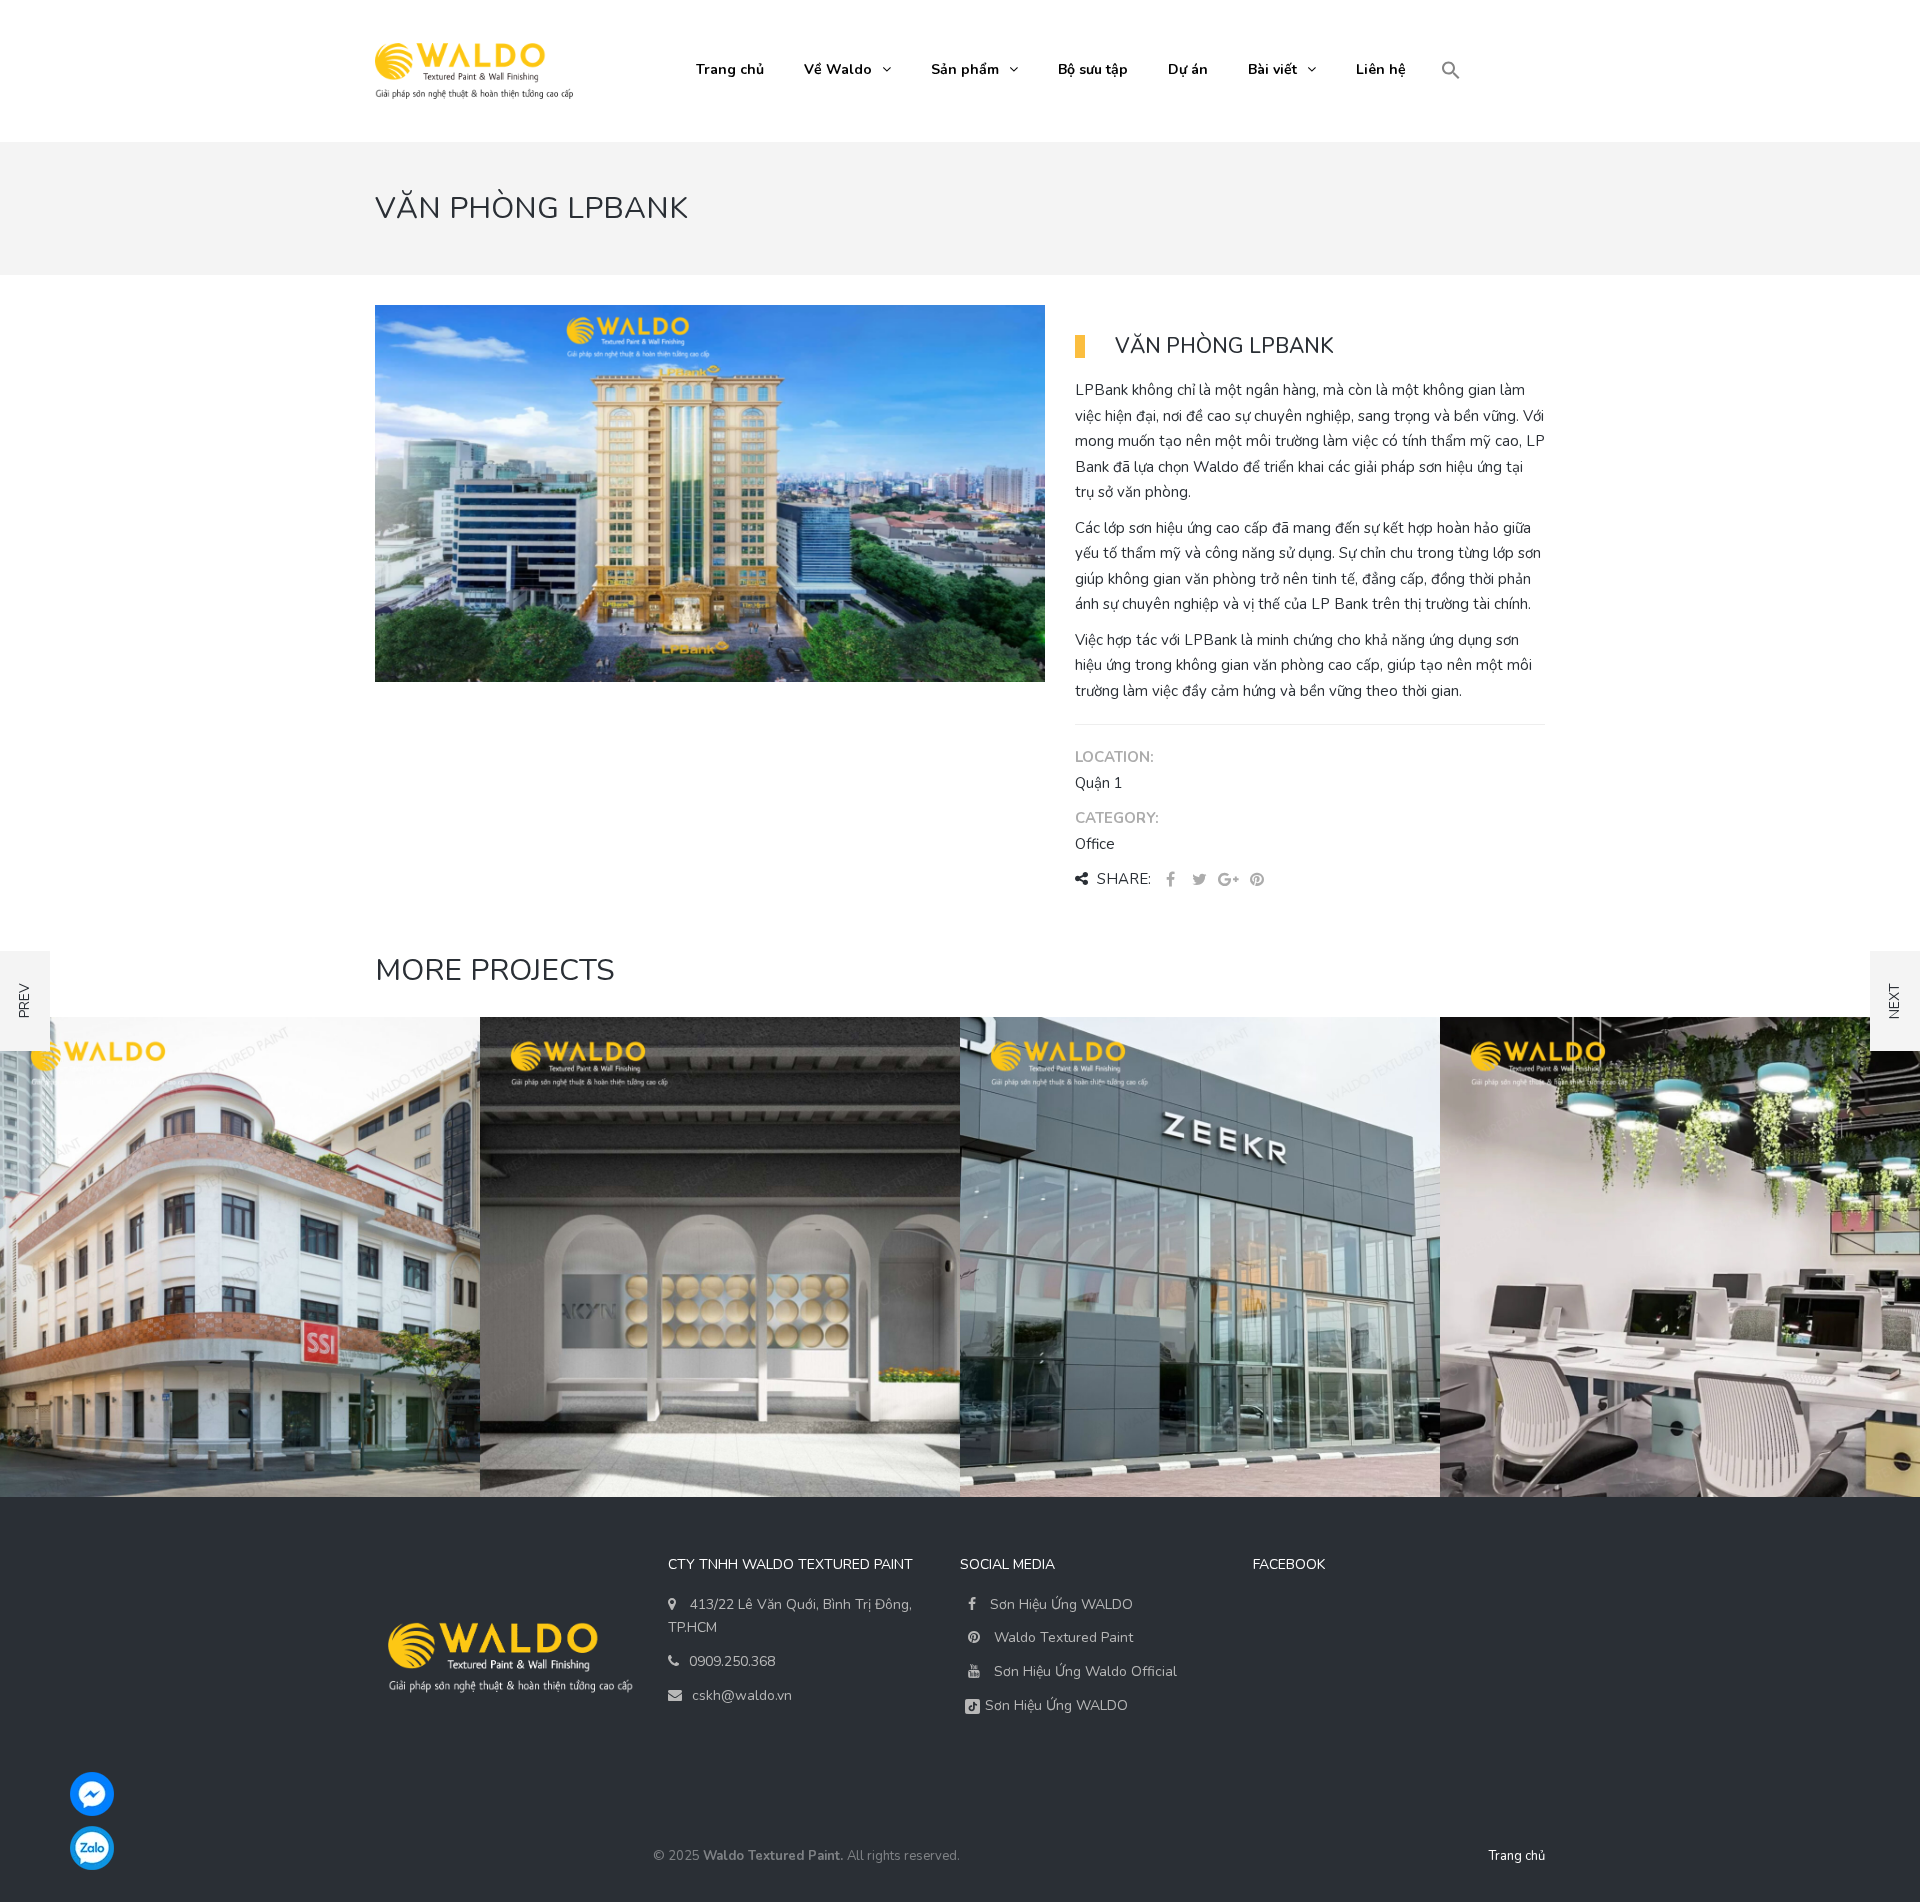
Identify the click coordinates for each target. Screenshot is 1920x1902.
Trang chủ (730, 69)
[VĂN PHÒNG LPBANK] (710, 492)
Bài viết (1272, 69)
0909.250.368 (732, 1661)
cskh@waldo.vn (742, 1695)
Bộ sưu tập (1093, 69)
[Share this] (1170, 880)
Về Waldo (838, 69)
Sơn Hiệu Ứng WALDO (1059, 1604)
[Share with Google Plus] (1228, 880)
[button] (1451, 71)
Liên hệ (1381, 69)
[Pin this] (1257, 880)
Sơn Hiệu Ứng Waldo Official (1085, 1671)
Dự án (1188, 69)
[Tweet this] (1199, 880)
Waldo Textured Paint (1063, 1637)
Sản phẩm (965, 69)
